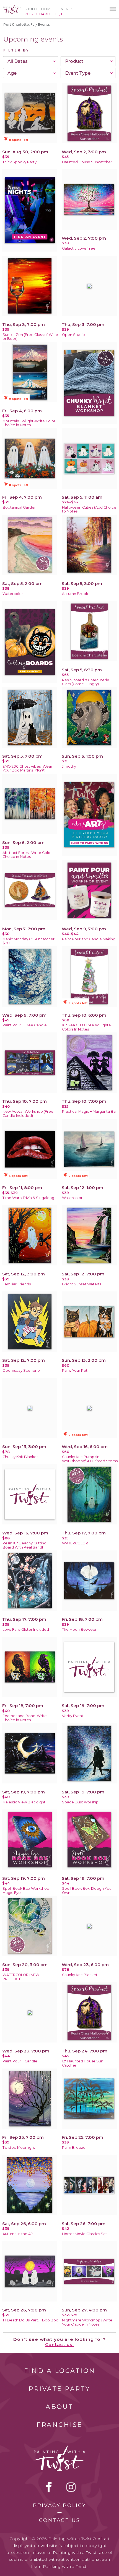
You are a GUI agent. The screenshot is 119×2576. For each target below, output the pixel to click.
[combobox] (31, 61)
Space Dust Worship (80, 1802)
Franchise (59, 2425)
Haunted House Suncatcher (87, 162)
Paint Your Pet (75, 1370)
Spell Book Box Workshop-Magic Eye (27, 1891)
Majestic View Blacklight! (24, 1802)
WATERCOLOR (75, 1543)
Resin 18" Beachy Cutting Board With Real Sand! (24, 1545)
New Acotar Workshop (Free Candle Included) (28, 1114)
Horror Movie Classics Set (85, 2234)
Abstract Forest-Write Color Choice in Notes (27, 855)
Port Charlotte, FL (19, 24)
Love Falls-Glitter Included (26, 1629)
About (59, 2407)
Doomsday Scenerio (21, 1370)
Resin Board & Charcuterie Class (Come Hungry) (86, 682)
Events (66, 9)
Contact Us (60, 2520)
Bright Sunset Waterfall (83, 1284)
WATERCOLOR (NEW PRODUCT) (21, 1977)
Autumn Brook (75, 594)
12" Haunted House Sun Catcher (83, 2063)
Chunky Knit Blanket (20, 1457)
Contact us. (60, 2345)
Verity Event (73, 1716)
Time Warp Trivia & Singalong (28, 1198)
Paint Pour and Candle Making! (89, 939)
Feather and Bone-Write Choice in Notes (25, 1718)
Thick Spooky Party (20, 162)
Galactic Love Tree (79, 248)
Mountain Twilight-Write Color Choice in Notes (29, 423)
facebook (49, 2487)
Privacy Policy (59, 2505)
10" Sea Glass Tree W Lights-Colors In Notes (87, 1027)
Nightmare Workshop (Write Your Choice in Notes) (87, 2322)
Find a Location (60, 2371)
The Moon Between (80, 1629)
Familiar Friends (17, 1284)
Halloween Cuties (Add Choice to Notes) (89, 509)
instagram (71, 2487)
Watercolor (13, 594)
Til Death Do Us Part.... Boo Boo (30, 2320)
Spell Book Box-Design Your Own (87, 1891)
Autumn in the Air (18, 2234)
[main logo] (12, 7)
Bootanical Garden (20, 507)
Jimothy (69, 766)
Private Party (59, 2389)
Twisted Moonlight (19, 2147)
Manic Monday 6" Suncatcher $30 (29, 941)
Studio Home (39, 9)
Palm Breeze (74, 2147)
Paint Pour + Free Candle (25, 1025)
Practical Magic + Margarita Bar (90, 1111)
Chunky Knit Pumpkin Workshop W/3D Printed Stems (90, 1459)
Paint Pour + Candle (20, 2061)
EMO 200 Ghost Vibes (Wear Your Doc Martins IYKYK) (27, 768)
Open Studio (73, 335)
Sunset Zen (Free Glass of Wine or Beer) (30, 337)
